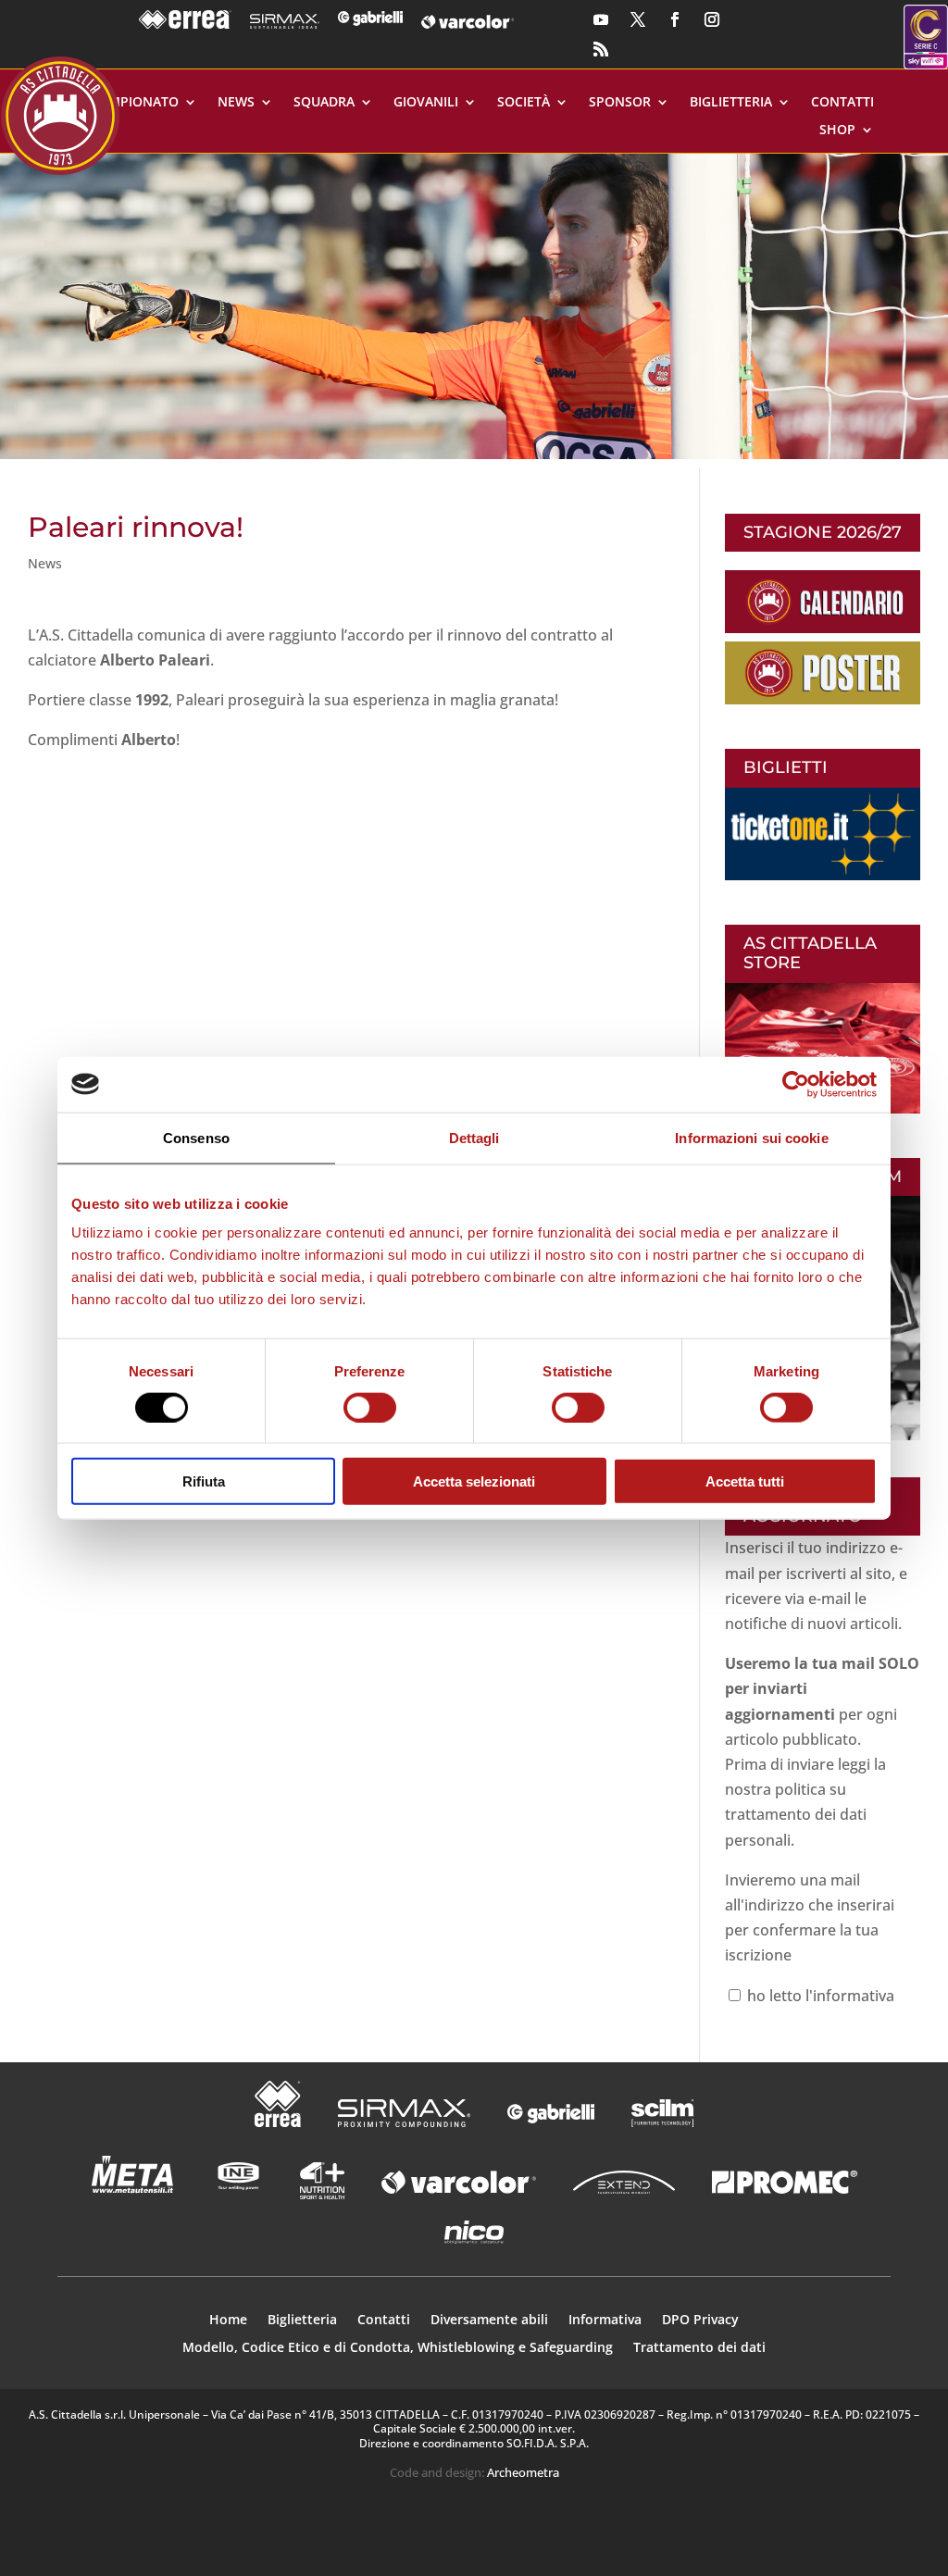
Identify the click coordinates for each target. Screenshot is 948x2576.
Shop (837, 131)
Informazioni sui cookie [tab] (751, 1137)
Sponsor (620, 103)
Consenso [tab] (196, 1137)
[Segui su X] (638, 19)
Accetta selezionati (474, 1481)
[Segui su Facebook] (675, 19)
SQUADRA (324, 103)
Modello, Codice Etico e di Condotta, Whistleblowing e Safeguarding (398, 2348)
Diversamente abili (489, 2321)
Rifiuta (204, 1481)
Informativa (605, 2321)
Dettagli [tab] (474, 1137)
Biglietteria (731, 103)
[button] (474, 306)
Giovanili (426, 103)
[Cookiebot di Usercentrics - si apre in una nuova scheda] (796, 1084)
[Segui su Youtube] (601, 19)
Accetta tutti (745, 1481)
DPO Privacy (700, 2321)
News (236, 103)
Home (228, 2321)
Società (524, 103)
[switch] (370, 1407)
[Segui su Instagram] (712, 19)
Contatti (842, 103)
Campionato (135, 103)
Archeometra (523, 2472)
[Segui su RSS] (601, 49)
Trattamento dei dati (699, 2348)
